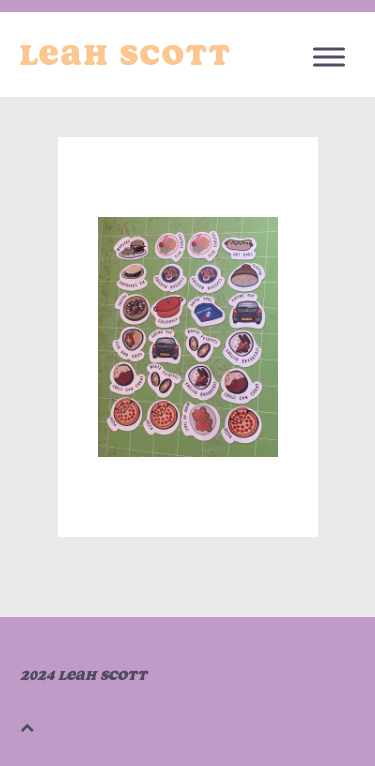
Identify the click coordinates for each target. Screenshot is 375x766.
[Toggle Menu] (329, 56)
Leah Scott (126, 55)
